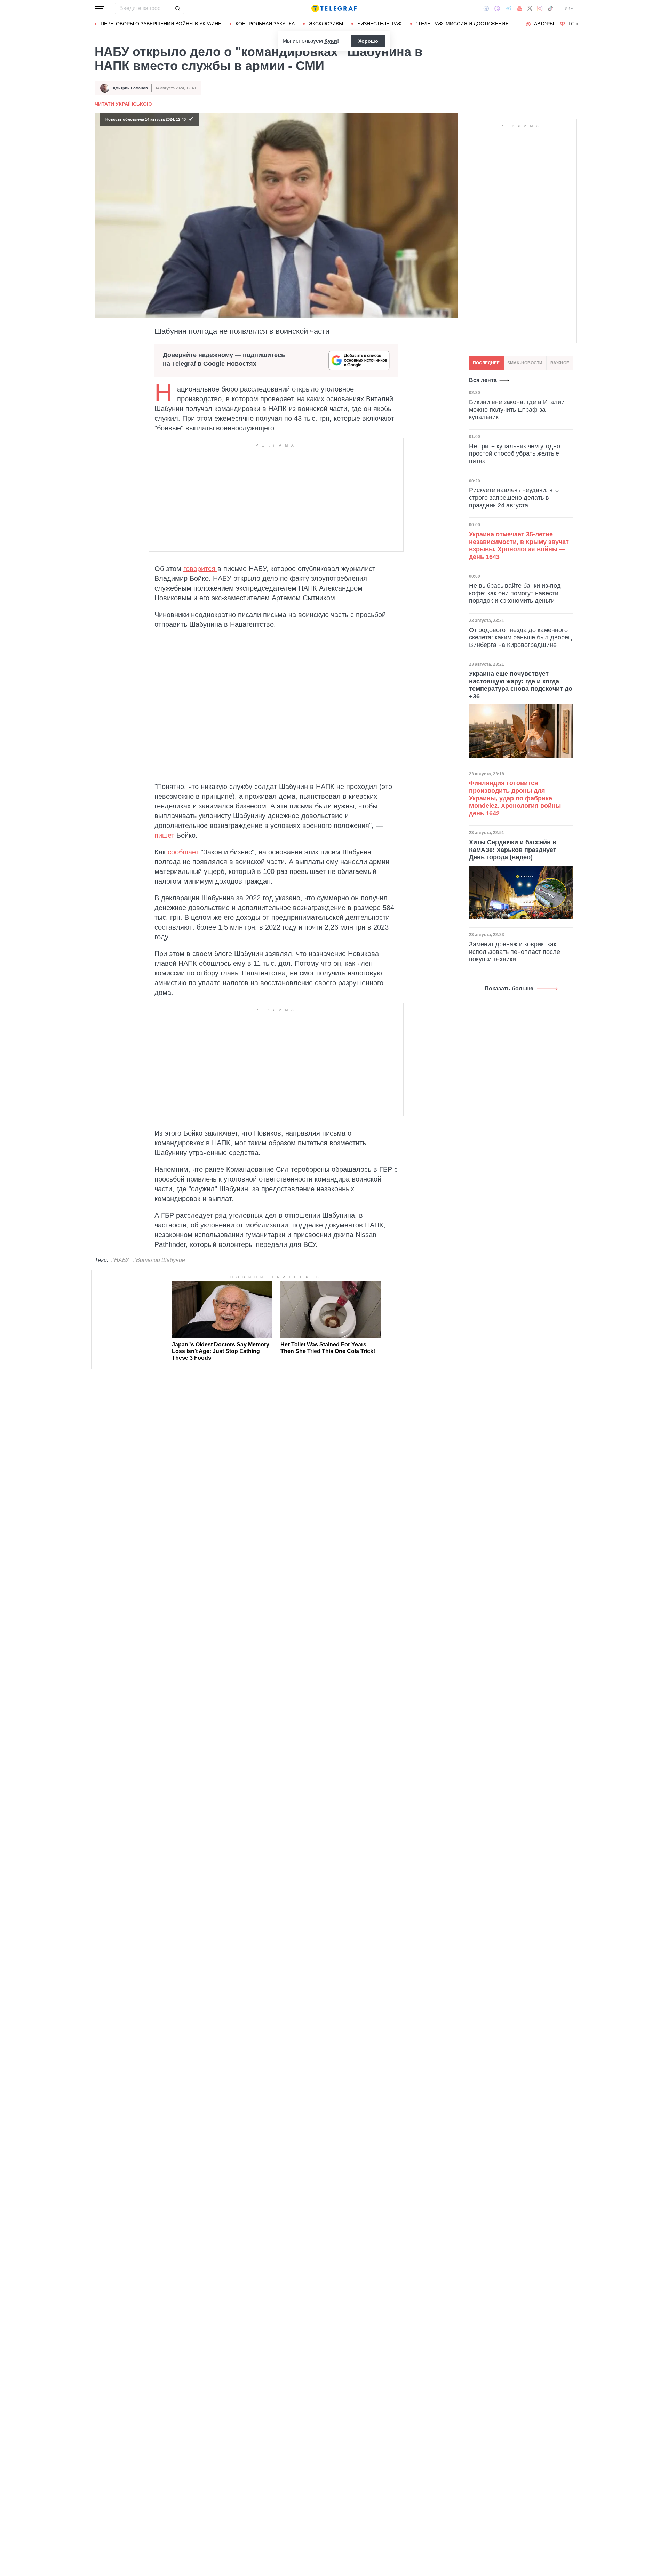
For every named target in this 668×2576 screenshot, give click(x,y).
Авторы (544, 24)
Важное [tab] (560, 363)
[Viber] (497, 9)
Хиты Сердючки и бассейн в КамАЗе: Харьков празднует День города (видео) (513, 850)
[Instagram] (540, 8)
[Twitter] (530, 8)
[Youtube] (520, 8)
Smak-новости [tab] (525, 363)
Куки (331, 41)
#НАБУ (120, 1260)
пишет (165, 835)
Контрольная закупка (265, 24)
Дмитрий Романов (130, 88)
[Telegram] (509, 8)
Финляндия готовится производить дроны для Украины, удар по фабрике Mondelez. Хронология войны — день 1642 (519, 798)
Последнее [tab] (486, 363)
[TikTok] (550, 8)
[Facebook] (486, 8)
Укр (569, 8)
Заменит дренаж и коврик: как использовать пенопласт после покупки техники (515, 952)
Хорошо (368, 41)
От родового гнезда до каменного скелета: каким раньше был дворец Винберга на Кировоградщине (520, 637)
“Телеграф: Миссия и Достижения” (463, 24)
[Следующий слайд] (578, 24)
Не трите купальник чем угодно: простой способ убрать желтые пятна (515, 454)
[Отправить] (177, 8)
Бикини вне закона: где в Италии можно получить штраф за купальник (517, 409)
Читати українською (123, 104)
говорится (200, 569)
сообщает (184, 852)
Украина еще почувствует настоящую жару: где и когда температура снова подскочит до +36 (521, 685)
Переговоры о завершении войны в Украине (161, 24)
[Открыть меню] (100, 8)
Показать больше (509, 989)
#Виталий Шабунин (159, 1260)
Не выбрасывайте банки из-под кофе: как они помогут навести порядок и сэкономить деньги (515, 593)
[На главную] (334, 8)
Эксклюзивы (326, 24)
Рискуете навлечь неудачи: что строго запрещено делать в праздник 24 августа (514, 497)
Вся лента (483, 380)
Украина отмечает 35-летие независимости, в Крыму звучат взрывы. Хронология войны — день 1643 (519, 546)
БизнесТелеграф (380, 24)
